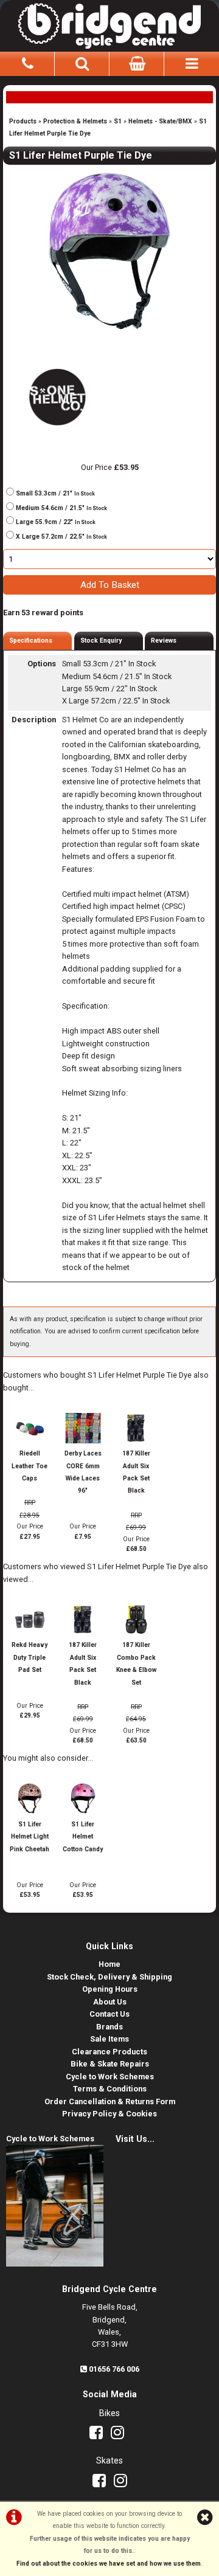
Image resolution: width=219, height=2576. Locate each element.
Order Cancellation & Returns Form (110, 2101)
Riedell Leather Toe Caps (30, 1466)
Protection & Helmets (75, 121)
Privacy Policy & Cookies (109, 2114)
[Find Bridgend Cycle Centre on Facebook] (99, 2435)
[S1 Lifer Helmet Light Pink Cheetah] (30, 1811)
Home (109, 1964)
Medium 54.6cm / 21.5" (61, 508)
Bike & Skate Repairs (110, 2064)
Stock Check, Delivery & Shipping (109, 1977)
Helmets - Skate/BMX (160, 121)
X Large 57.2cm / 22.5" (61, 537)
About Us (110, 2002)
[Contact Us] (27, 62)
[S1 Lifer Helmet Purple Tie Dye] (109, 251)
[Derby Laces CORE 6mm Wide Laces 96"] (83, 1441)
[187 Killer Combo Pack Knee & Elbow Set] (137, 1633)
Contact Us (109, 2014)
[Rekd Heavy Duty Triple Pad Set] (30, 1633)
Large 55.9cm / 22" (56, 522)
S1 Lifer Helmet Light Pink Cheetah (30, 1837)
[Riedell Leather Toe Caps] (30, 1441)
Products (23, 121)
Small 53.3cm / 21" (55, 493)
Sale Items (109, 2039)
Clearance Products (109, 2052)
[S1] (56, 430)
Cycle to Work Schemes (110, 2077)
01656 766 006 (114, 2369)
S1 (118, 121)
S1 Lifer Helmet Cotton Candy (83, 1837)
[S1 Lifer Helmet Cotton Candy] (83, 1811)
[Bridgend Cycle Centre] (109, 24)
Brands (109, 2027)
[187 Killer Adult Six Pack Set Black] (137, 1441)
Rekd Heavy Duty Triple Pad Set (30, 1657)
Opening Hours (110, 1989)
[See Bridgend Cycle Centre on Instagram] (120, 2435)
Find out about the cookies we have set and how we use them (109, 2564)
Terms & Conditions (110, 2089)
